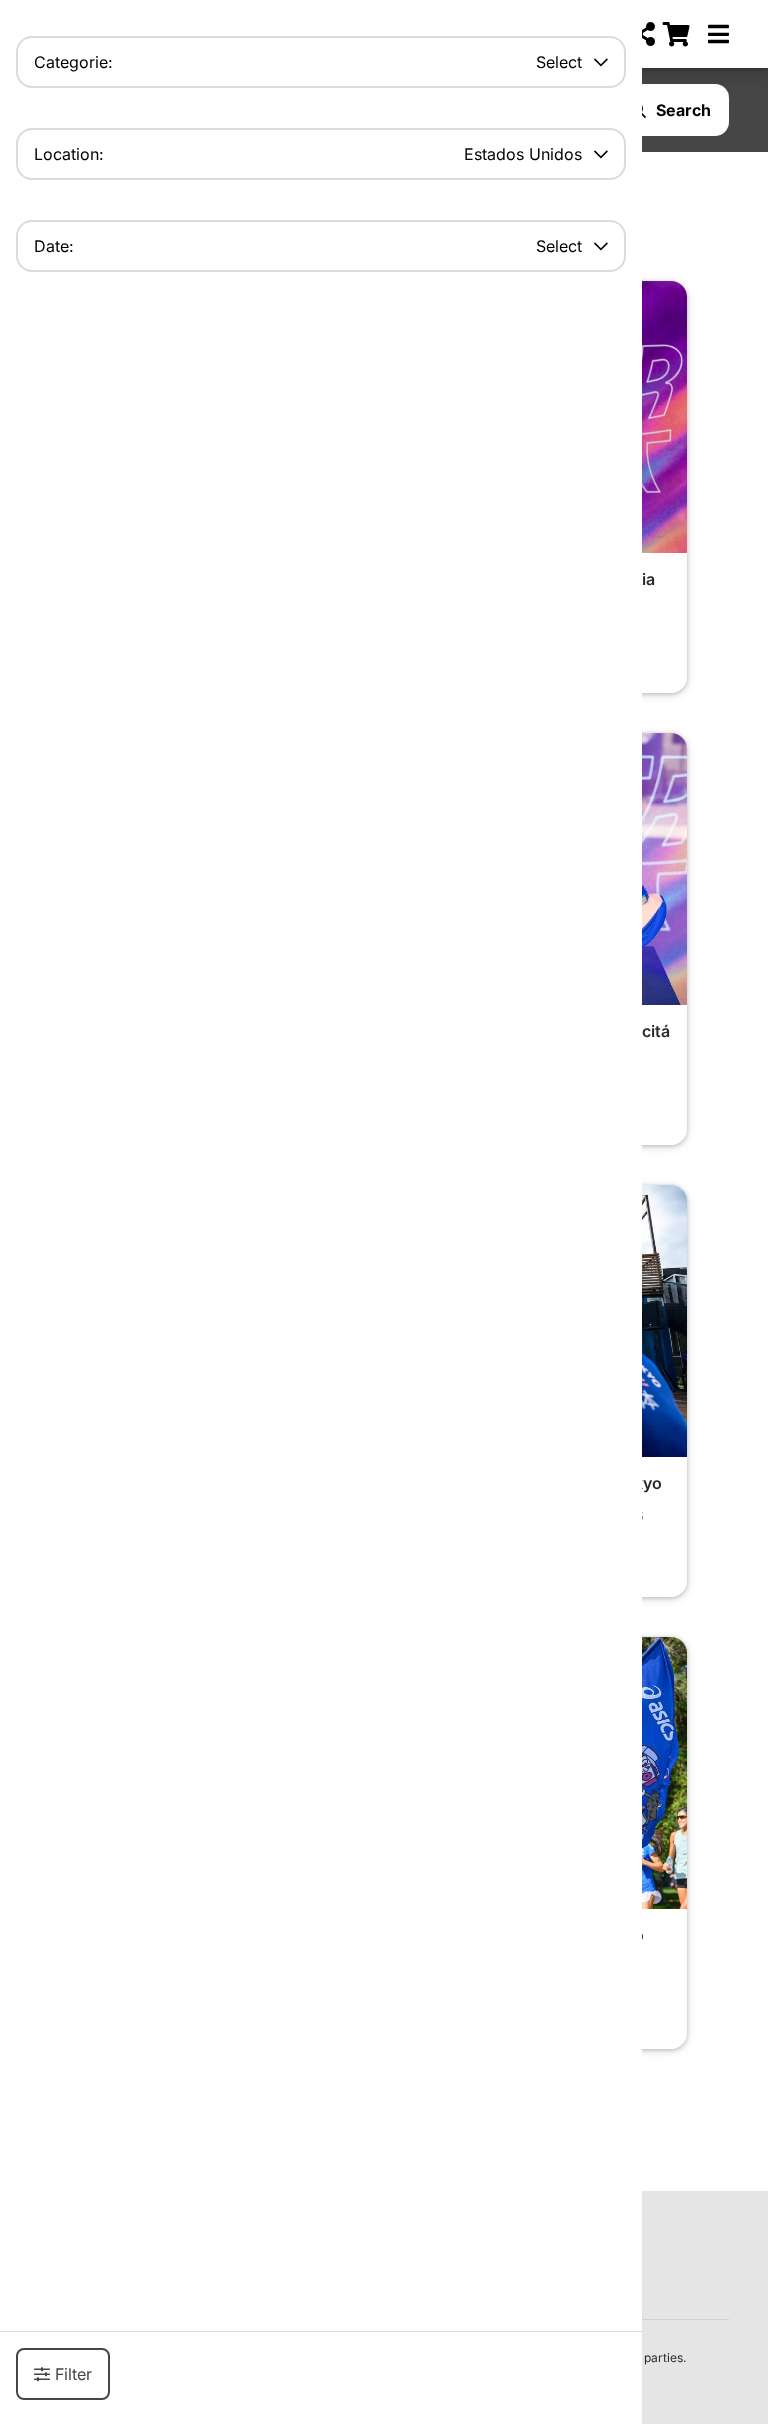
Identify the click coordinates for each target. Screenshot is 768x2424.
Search (683, 110)
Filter (73, 2374)
